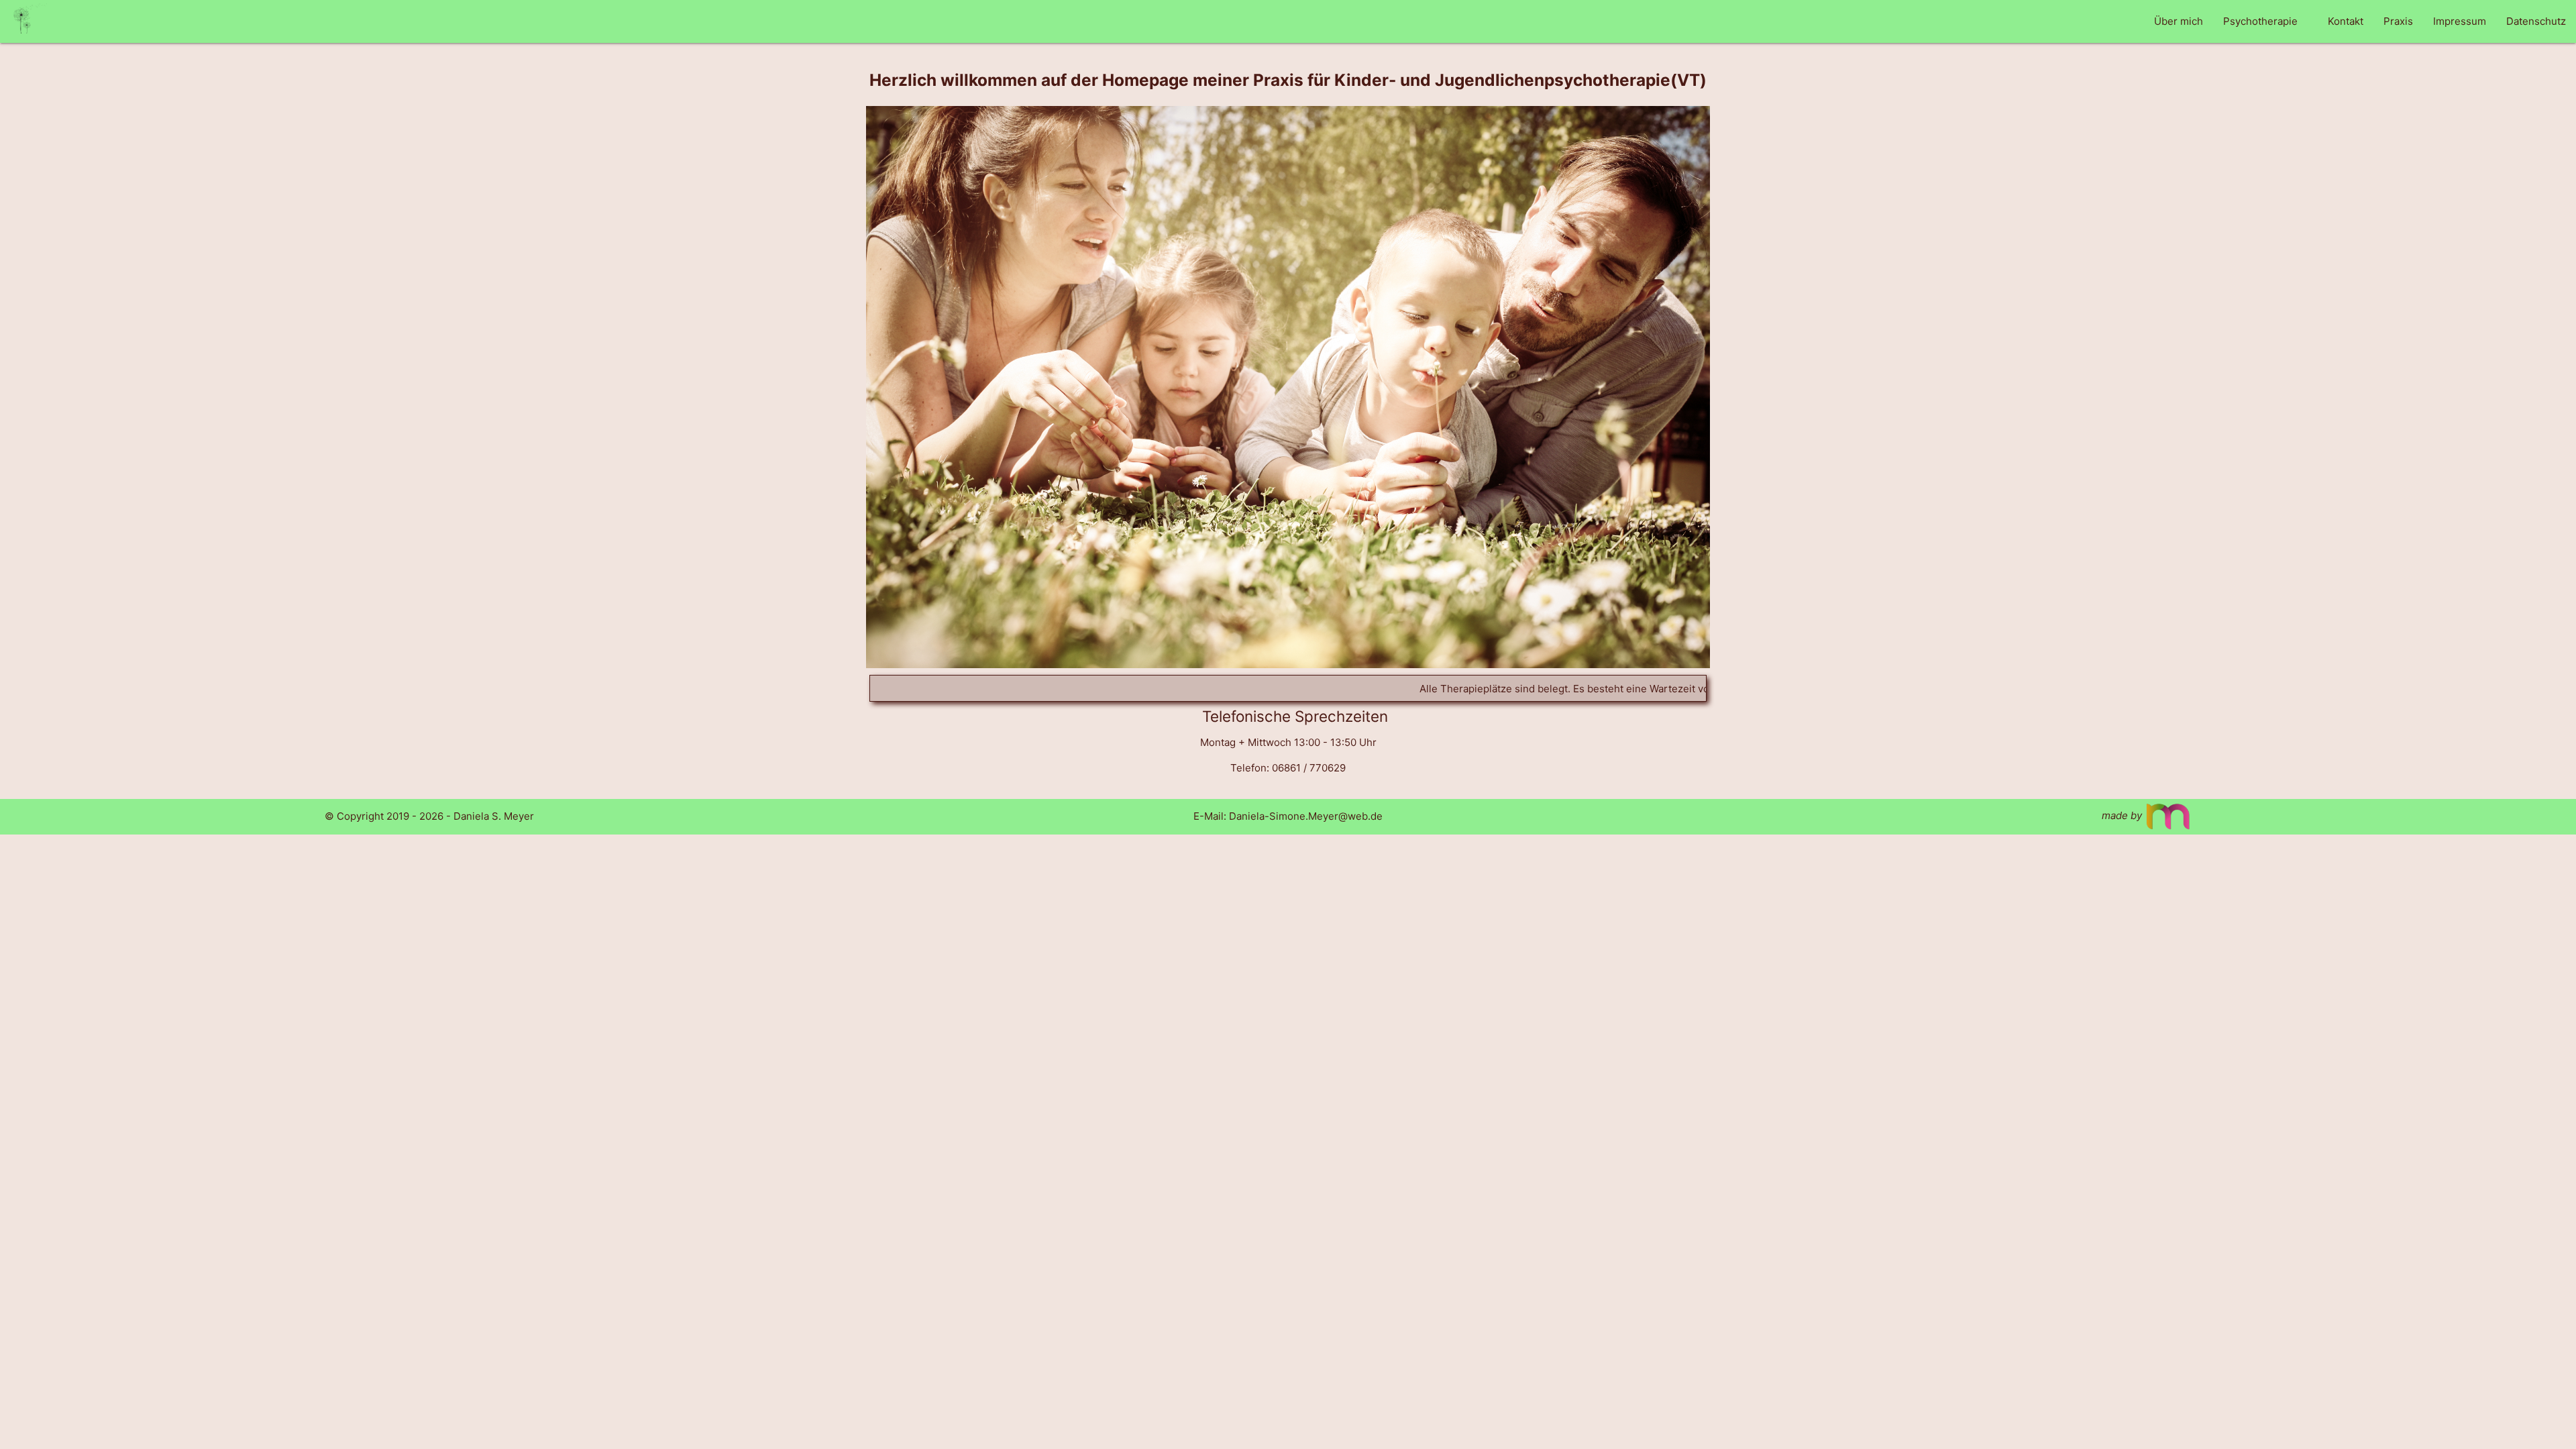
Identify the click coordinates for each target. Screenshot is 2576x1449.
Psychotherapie (2260, 21)
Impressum (2460, 21)
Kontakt (2346, 21)
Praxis (2398, 21)
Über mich (2179, 21)
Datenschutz (2536, 21)
